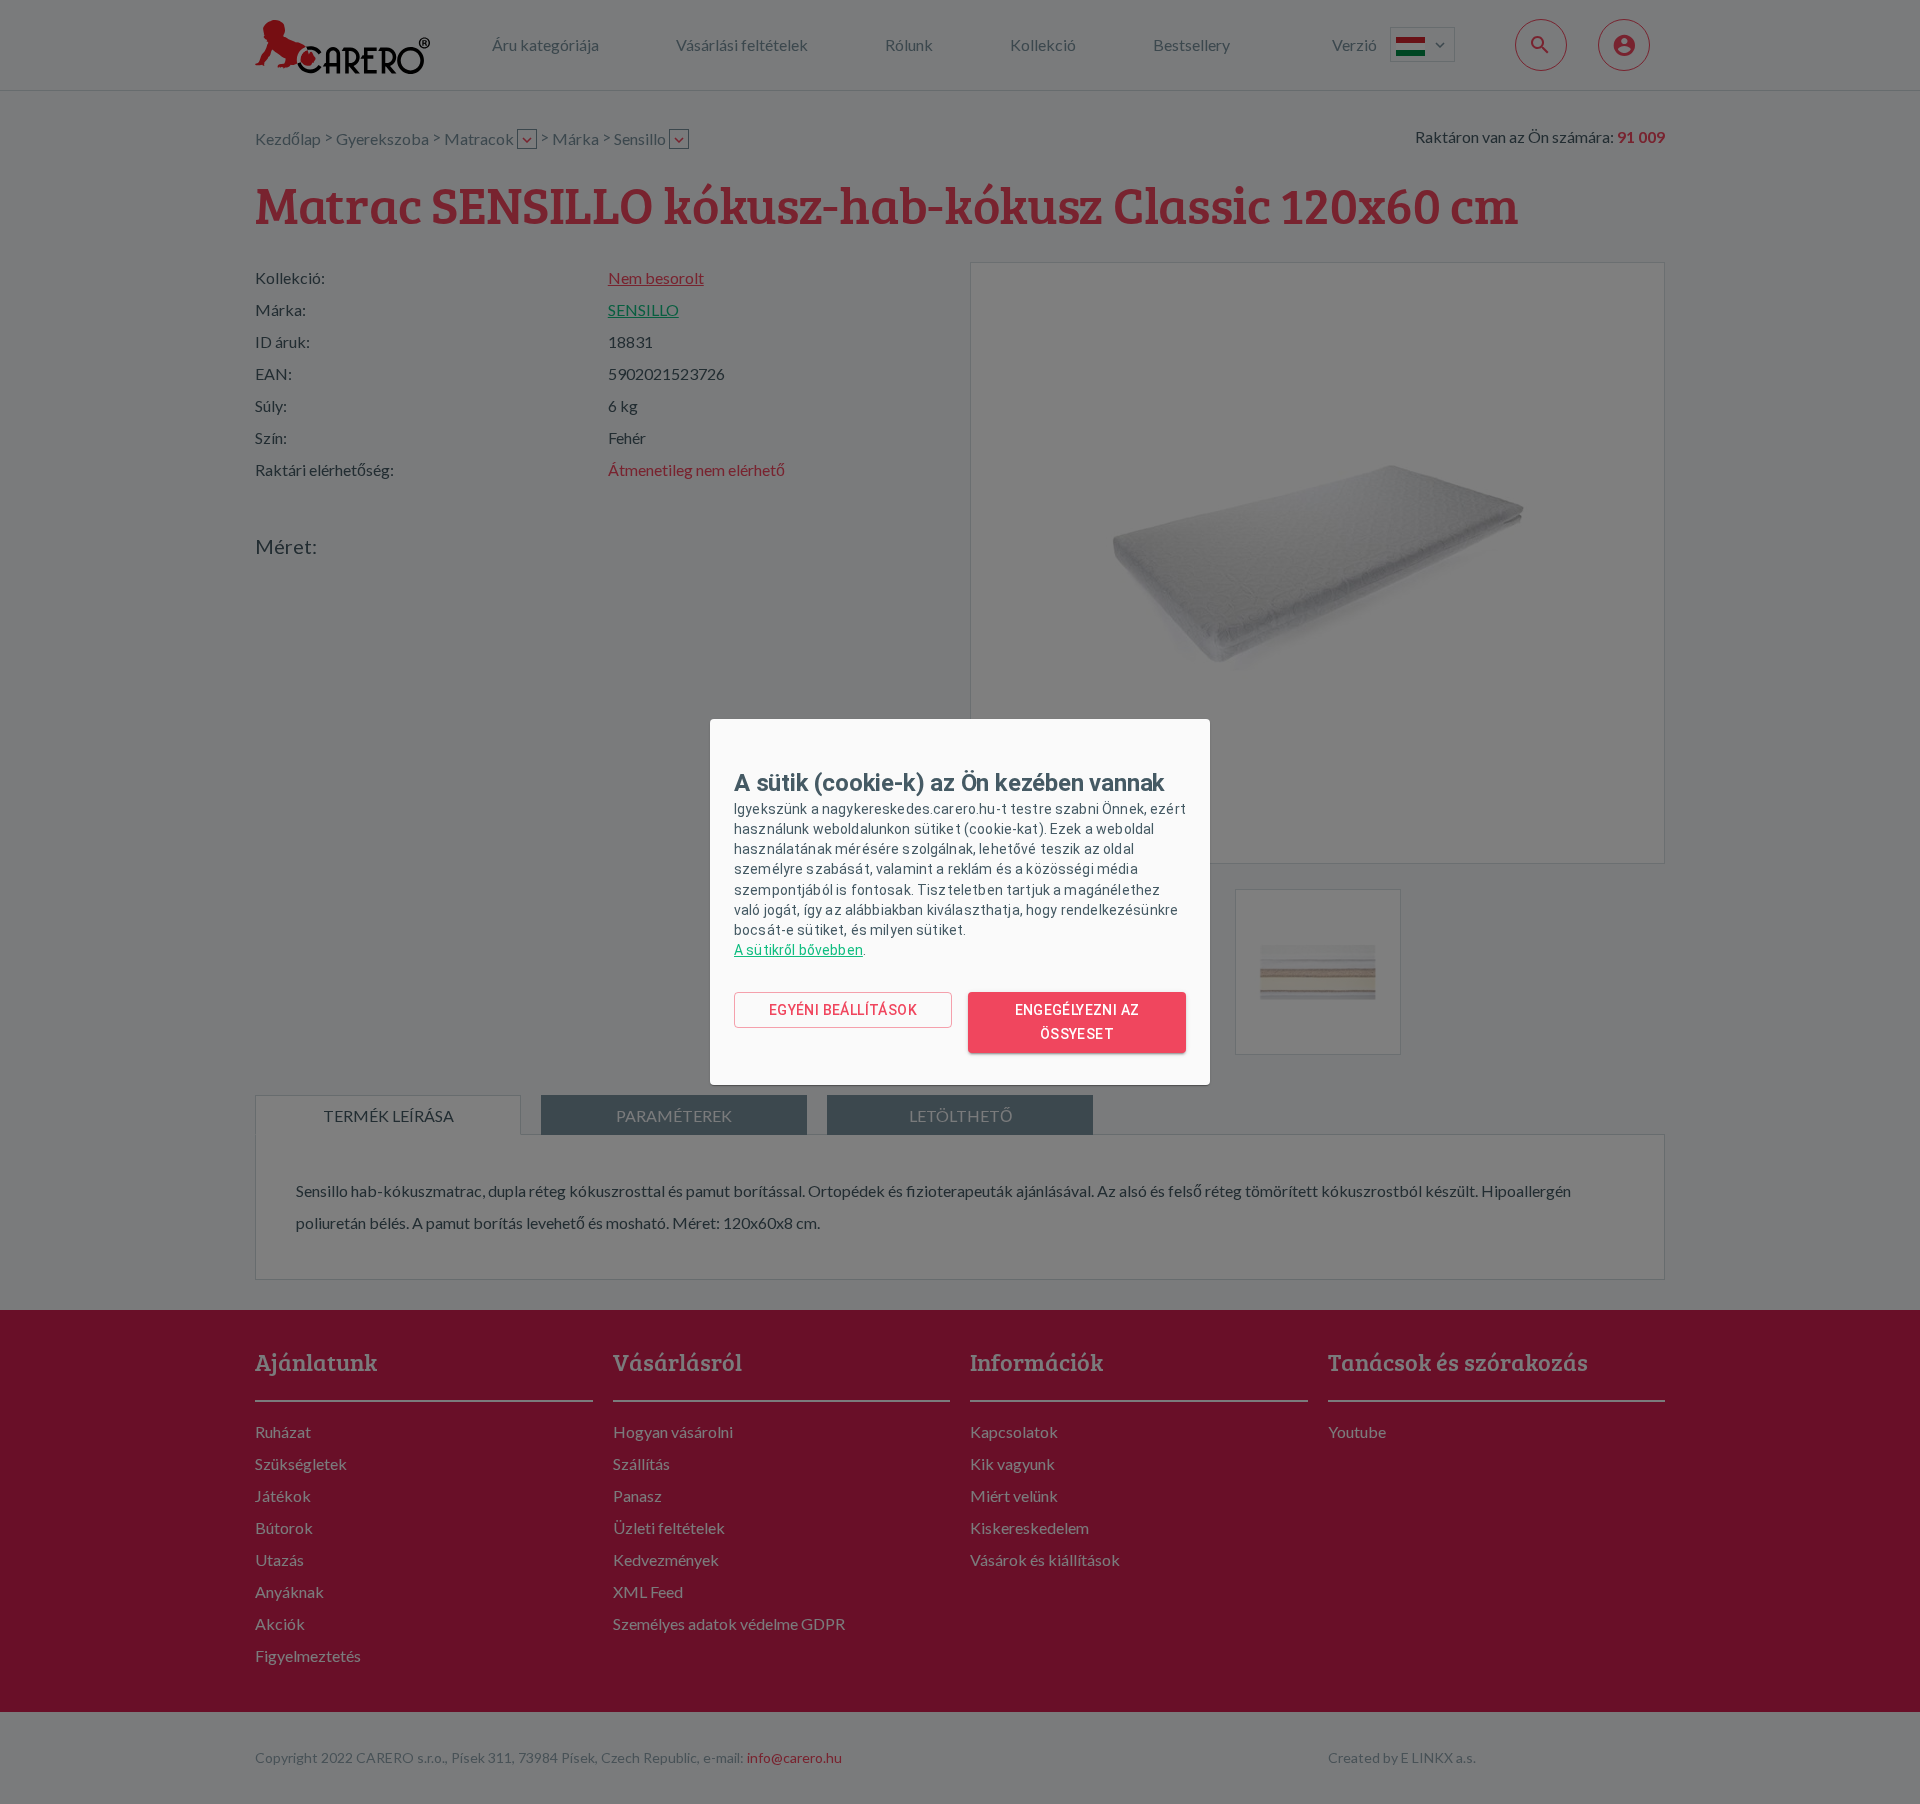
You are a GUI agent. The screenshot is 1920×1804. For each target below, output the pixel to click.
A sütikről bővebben (798, 950)
